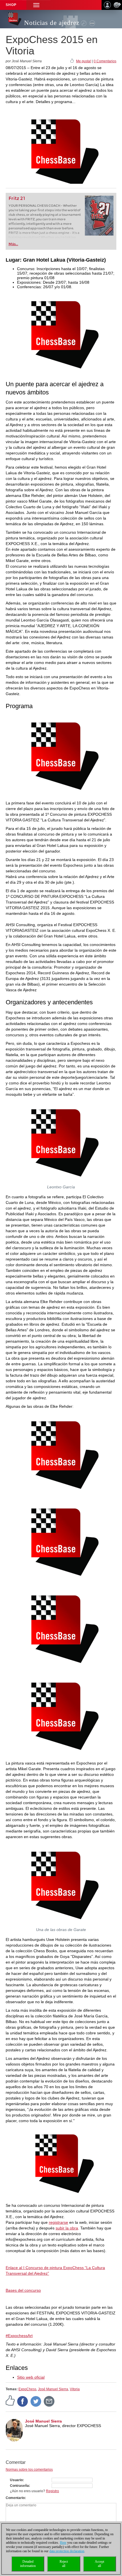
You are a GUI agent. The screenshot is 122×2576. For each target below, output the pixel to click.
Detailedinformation (28, 2564)
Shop (11, 5)
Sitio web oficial (31, 2377)
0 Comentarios (105, 61)
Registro (52, 2491)
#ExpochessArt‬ (19, 2336)
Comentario (15, 2498)
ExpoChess (27, 2389)
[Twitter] (36, 2401)
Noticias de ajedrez (52, 23)
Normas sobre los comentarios (29, 2470)
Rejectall (64, 2564)
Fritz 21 (17, 198)
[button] (36, 5)
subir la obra (67, 2228)
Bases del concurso (23, 2290)
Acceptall (99, 2564)
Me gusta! (84, 61)
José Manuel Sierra (53, 2389)
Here (63, 2543)
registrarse (58, 2222)
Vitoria (75, 2389)
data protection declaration (67, 2551)
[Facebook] (23, 2401)
